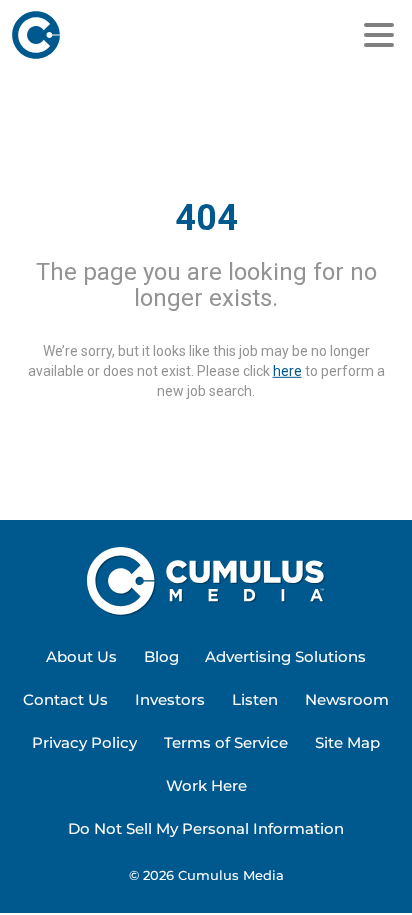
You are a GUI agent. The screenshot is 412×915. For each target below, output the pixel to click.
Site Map (347, 742)
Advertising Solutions (285, 656)
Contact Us (65, 699)
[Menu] (378, 35)
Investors (170, 699)
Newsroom (347, 699)
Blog (161, 656)
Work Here (206, 785)
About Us (81, 656)
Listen (255, 699)
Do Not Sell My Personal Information (206, 828)
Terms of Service (226, 742)
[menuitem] (81, 657)
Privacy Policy (84, 742)
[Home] (112, 35)
